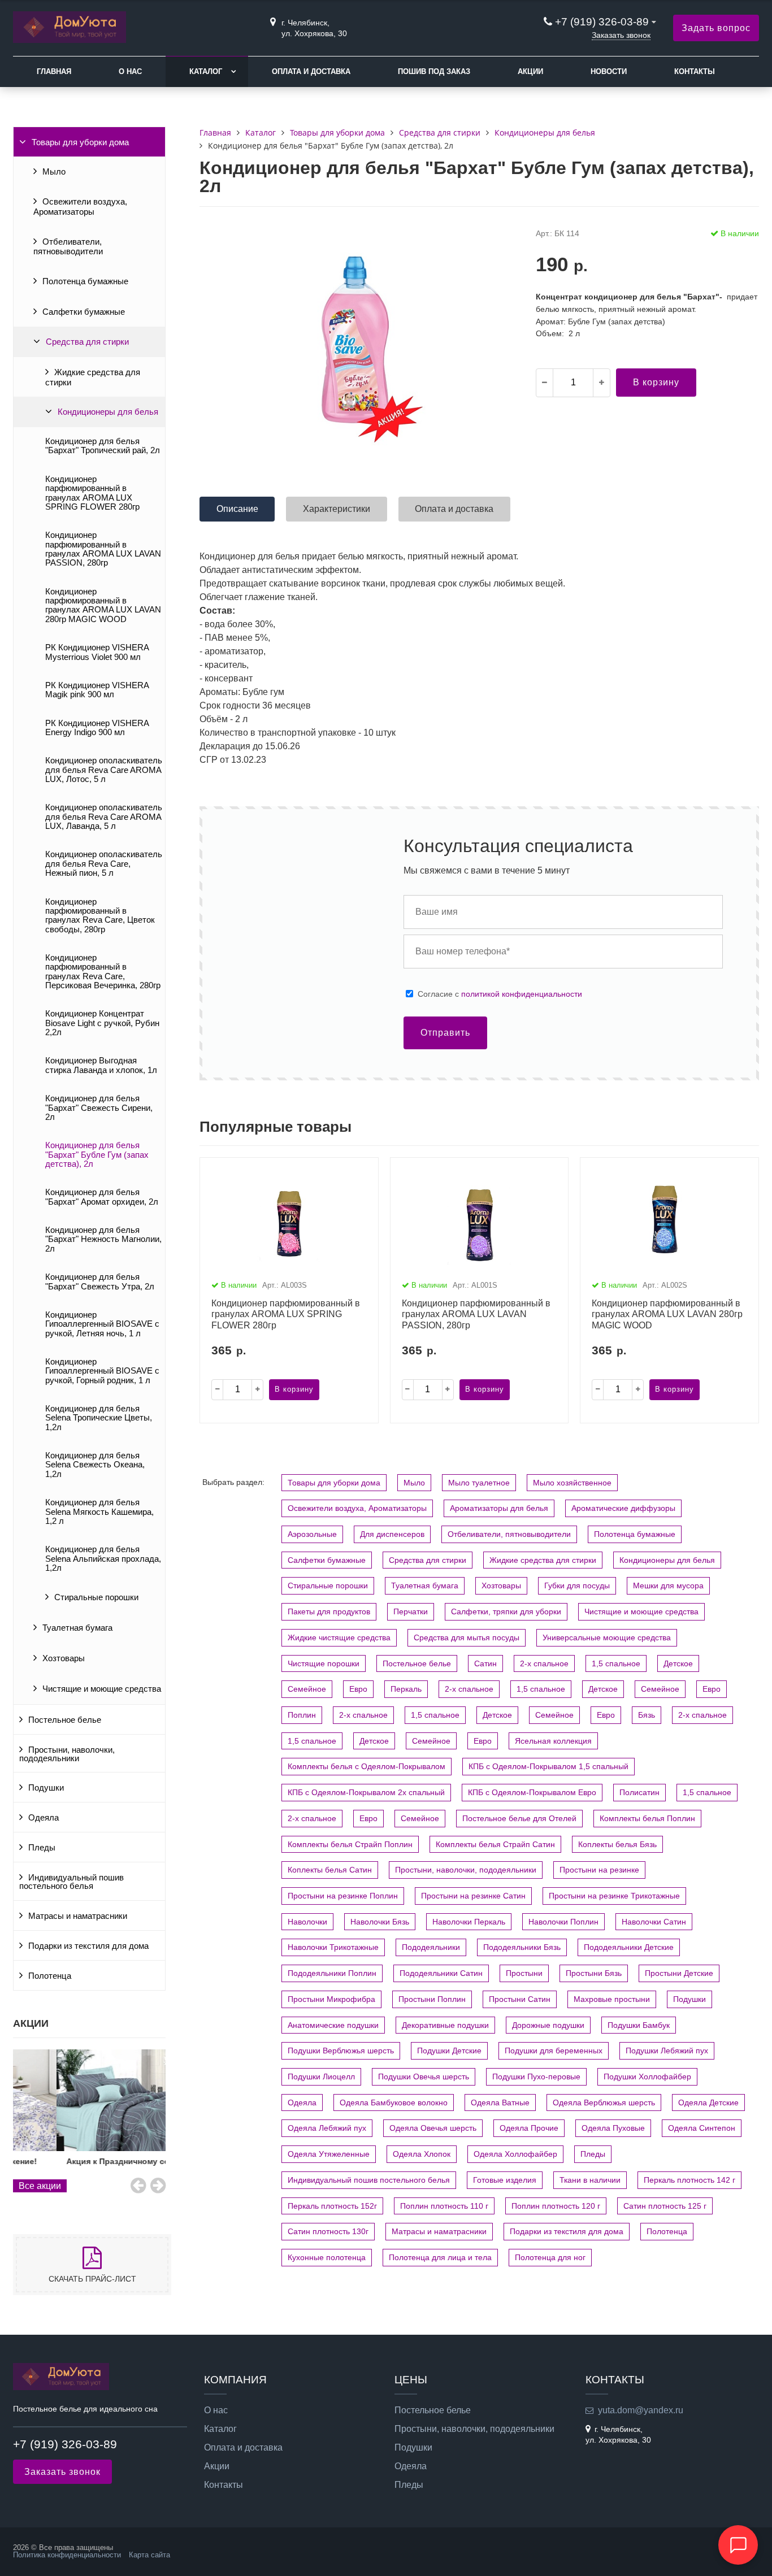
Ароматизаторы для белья (499, 1508)
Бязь (647, 1715)
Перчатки (411, 1611)
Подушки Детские (449, 2051)
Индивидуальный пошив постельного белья (71, 1882)
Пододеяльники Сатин (441, 1973)
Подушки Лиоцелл (321, 2077)
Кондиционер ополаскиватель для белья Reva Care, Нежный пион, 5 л (104, 864)
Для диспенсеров (392, 1534)
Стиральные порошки (96, 1597)
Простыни (524, 1973)
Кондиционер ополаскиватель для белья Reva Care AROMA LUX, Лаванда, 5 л (104, 817)
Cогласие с (500, 994)
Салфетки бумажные (84, 312)
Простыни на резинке (599, 1870)
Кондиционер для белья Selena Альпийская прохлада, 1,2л (103, 1559)
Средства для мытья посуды (467, 1637)
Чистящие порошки (324, 1663)
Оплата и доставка (311, 71)
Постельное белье (65, 1720)
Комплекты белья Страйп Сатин (495, 1844)
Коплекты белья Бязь (617, 1844)
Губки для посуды (577, 1585)
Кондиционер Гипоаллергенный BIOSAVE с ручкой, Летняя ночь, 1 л (102, 1324)
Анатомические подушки (333, 2025)
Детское (678, 1663)
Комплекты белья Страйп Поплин (350, 1844)
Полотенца (50, 1976)
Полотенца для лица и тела (440, 2257)
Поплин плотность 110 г (444, 2206)
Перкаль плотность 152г (332, 2206)
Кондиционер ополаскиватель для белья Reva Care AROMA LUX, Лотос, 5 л (104, 770)
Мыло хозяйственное (572, 1483)
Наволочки (307, 1922)
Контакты (695, 71)
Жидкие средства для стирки (93, 377)
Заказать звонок (621, 35)
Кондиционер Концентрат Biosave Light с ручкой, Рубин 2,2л (102, 1023)
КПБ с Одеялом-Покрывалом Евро (532, 1792)
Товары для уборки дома (80, 142)
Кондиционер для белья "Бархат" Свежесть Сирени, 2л (99, 1108)
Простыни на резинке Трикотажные (614, 1896)
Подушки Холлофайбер (647, 2077)
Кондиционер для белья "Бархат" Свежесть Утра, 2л (100, 1282)
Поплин (302, 1715)
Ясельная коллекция (553, 1741)
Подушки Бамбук (639, 2025)
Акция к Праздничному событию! (89, 2161)
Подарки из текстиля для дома (88, 1946)
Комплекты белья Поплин (647, 1818)
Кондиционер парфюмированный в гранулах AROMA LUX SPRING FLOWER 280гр (92, 493)
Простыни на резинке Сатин (473, 1896)
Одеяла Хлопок (422, 2154)
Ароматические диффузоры (623, 1508)
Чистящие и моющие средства (102, 1689)
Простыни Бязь (594, 1973)
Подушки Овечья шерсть (424, 2077)
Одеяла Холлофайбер (515, 2154)
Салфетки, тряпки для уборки (506, 1611)
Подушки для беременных (554, 2051)
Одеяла (44, 1818)
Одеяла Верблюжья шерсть (604, 2102)
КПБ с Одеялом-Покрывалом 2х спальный (366, 1792)
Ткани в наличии (590, 2180)
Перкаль (406, 1689)
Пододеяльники (431, 1947)
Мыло (54, 172)
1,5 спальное (616, 1663)
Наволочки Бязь (380, 1922)
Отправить (445, 1033)
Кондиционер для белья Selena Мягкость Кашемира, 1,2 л (99, 1512)
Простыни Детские (679, 1973)
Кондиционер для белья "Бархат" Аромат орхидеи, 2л (102, 1197)
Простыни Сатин (520, 1999)
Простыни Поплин (432, 1999)
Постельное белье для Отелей (519, 1818)
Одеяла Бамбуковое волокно (394, 2102)
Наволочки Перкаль (469, 1922)
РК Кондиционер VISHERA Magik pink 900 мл (97, 690)
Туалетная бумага (77, 1628)
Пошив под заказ (434, 71)
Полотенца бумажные (85, 281)
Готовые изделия (505, 2180)
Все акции (40, 2186)
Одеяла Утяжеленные (329, 2154)
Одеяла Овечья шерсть (433, 2128)
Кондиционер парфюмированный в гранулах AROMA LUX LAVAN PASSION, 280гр (103, 549)
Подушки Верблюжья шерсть (341, 2051)
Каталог (206, 71)
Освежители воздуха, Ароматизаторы (80, 207)
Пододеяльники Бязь (522, 1947)
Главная (54, 71)
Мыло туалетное (479, 1483)
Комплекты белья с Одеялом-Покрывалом (367, 1766)
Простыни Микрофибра (331, 1999)
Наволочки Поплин (563, 1922)
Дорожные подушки (548, 2025)
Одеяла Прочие (529, 2128)
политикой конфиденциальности (522, 994)
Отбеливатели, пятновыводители (68, 247)
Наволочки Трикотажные (333, 1947)
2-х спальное (544, 1663)
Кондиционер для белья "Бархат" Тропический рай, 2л (103, 446)
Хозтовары (64, 1658)
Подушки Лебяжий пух (667, 2051)
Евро (358, 1689)
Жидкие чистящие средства (339, 1637)
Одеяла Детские (708, 2102)
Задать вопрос (716, 28)
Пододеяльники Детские (629, 1947)
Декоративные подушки (445, 2025)
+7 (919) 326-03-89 (603, 22)
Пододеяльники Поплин (332, 1973)
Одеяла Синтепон (702, 2128)
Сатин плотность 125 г (665, 2206)
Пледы (42, 1848)
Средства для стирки (87, 342)
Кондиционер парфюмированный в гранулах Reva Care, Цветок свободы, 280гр (100, 916)
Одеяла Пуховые (613, 2128)
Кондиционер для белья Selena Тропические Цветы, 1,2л (99, 1418)
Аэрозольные (312, 1534)
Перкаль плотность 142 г (689, 2180)
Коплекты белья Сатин (330, 1870)
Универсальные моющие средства (607, 1637)
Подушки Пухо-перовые (536, 2077)
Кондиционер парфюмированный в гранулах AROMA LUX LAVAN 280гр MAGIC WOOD (103, 605)
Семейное (307, 1689)
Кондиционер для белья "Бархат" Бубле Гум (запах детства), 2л (97, 1155)
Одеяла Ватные (500, 2102)
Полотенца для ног (550, 2257)
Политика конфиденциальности (67, 2555)
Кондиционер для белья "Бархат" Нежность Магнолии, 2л (103, 1239)
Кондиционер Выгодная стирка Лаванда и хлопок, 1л (101, 1065)
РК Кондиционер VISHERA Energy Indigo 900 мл (97, 728)
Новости (609, 71)
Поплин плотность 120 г (556, 2206)
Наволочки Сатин (654, 1922)
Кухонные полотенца (327, 2257)
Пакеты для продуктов (329, 1611)
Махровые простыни (612, 1999)
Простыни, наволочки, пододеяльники (67, 1754)
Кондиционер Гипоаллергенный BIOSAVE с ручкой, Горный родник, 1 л (102, 1371)
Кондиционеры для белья (108, 412)
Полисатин (639, 1792)
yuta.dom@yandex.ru (641, 2410)
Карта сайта (149, 2555)
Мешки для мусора (668, 1585)
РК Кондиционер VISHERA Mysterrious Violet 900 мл (97, 652)
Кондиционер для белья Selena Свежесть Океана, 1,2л (95, 1465)
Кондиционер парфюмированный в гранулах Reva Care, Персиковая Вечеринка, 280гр (103, 972)
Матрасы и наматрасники (78, 1916)
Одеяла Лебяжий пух (327, 2128)
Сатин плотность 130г (328, 2231)
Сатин (485, 1663)
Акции (530, 71)
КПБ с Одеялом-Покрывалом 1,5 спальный (548, 1766)
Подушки (46, 1788)
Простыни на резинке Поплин (343, 1896)
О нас (130, 71)
